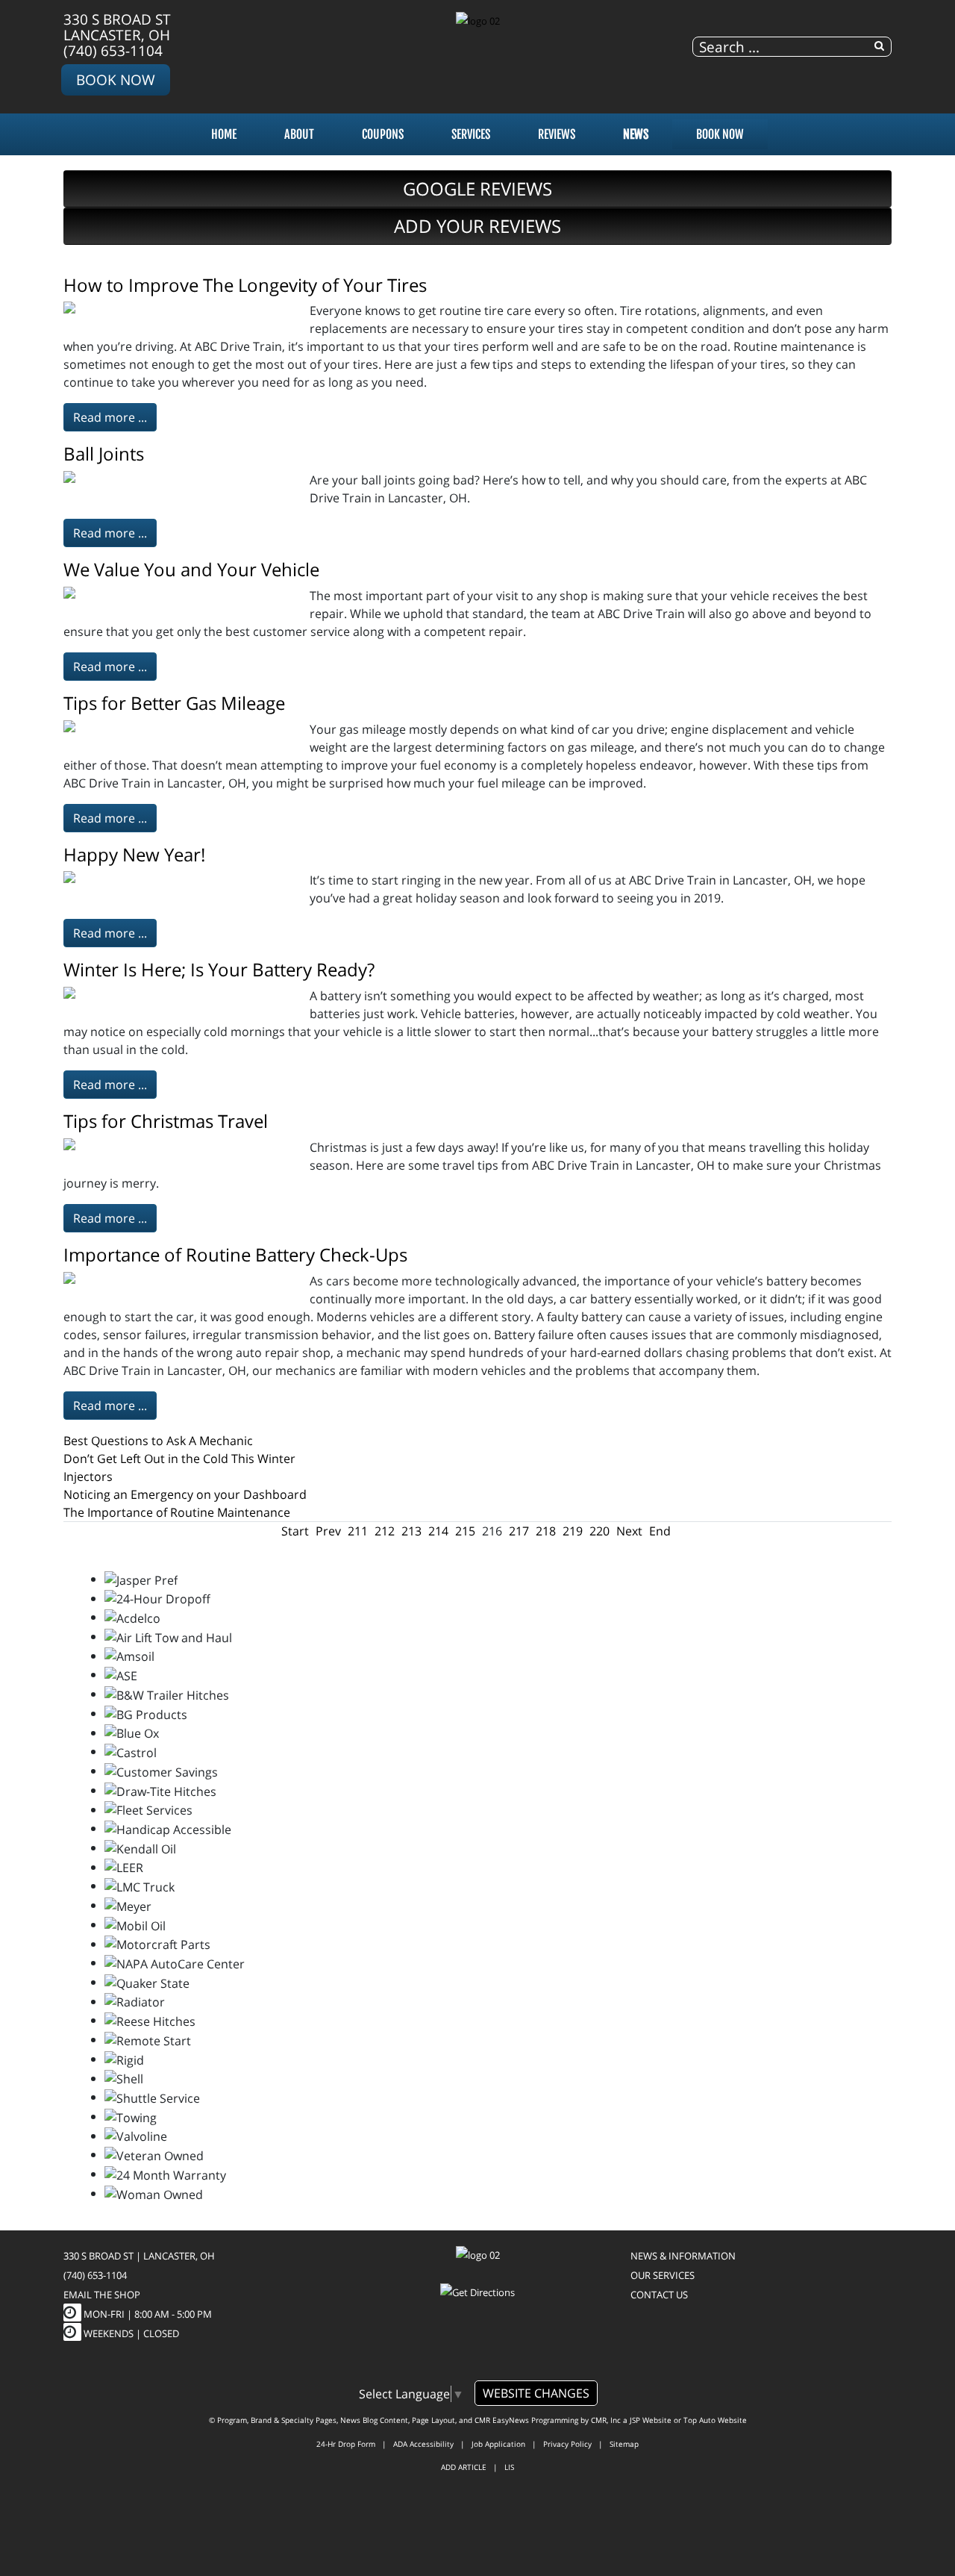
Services (471, 134)
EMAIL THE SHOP (102, 2295)
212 (385, 1531)
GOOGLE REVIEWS (477, 188)
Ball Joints (104, 453)
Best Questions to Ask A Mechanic (158, 1441)
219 (573, 1531)
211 (358, 1531)
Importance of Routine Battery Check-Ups (235, 1254)
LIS (509, 2467)
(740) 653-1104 (113, 50)
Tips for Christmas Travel (166, 1121)
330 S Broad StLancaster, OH (117, 27)
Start (295, 1531)
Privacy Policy (567, 2444)
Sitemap (624, 2444)
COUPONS (383, 134)
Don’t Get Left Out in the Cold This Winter (179, 1459)
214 (438, 1531)
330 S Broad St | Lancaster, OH (139, 2256)
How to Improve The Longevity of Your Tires (245, 285)
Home (224, 134)
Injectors (88, 1476)
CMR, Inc (606, 2420)
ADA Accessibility (423, 2444)
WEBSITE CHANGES (536, 2393)
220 (599, 1531)
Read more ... (110, 417)
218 (546, 1531)
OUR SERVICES (663, 2275)
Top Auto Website (715, 2420)
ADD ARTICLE (464, 2467)
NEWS (636, 134)
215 (465, 1531)
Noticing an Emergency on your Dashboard (185, 1494)
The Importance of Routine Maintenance (177, 1512)
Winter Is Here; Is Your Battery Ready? (219, 969)
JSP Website (651, 2420)
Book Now (116, 79)
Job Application (498, 2444)
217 (519, 1531)
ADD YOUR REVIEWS (477, 226)
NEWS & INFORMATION (683, 2256)
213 (411, 1531)
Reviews (557, 134)
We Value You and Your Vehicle (191, 569)
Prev (328, 1531)
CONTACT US (659, 2295)
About (299, 134)
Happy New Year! (134, 854)
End (660, 1531)
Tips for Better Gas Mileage (174, 703)
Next (629, 1531)
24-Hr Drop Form (346, 2444)
